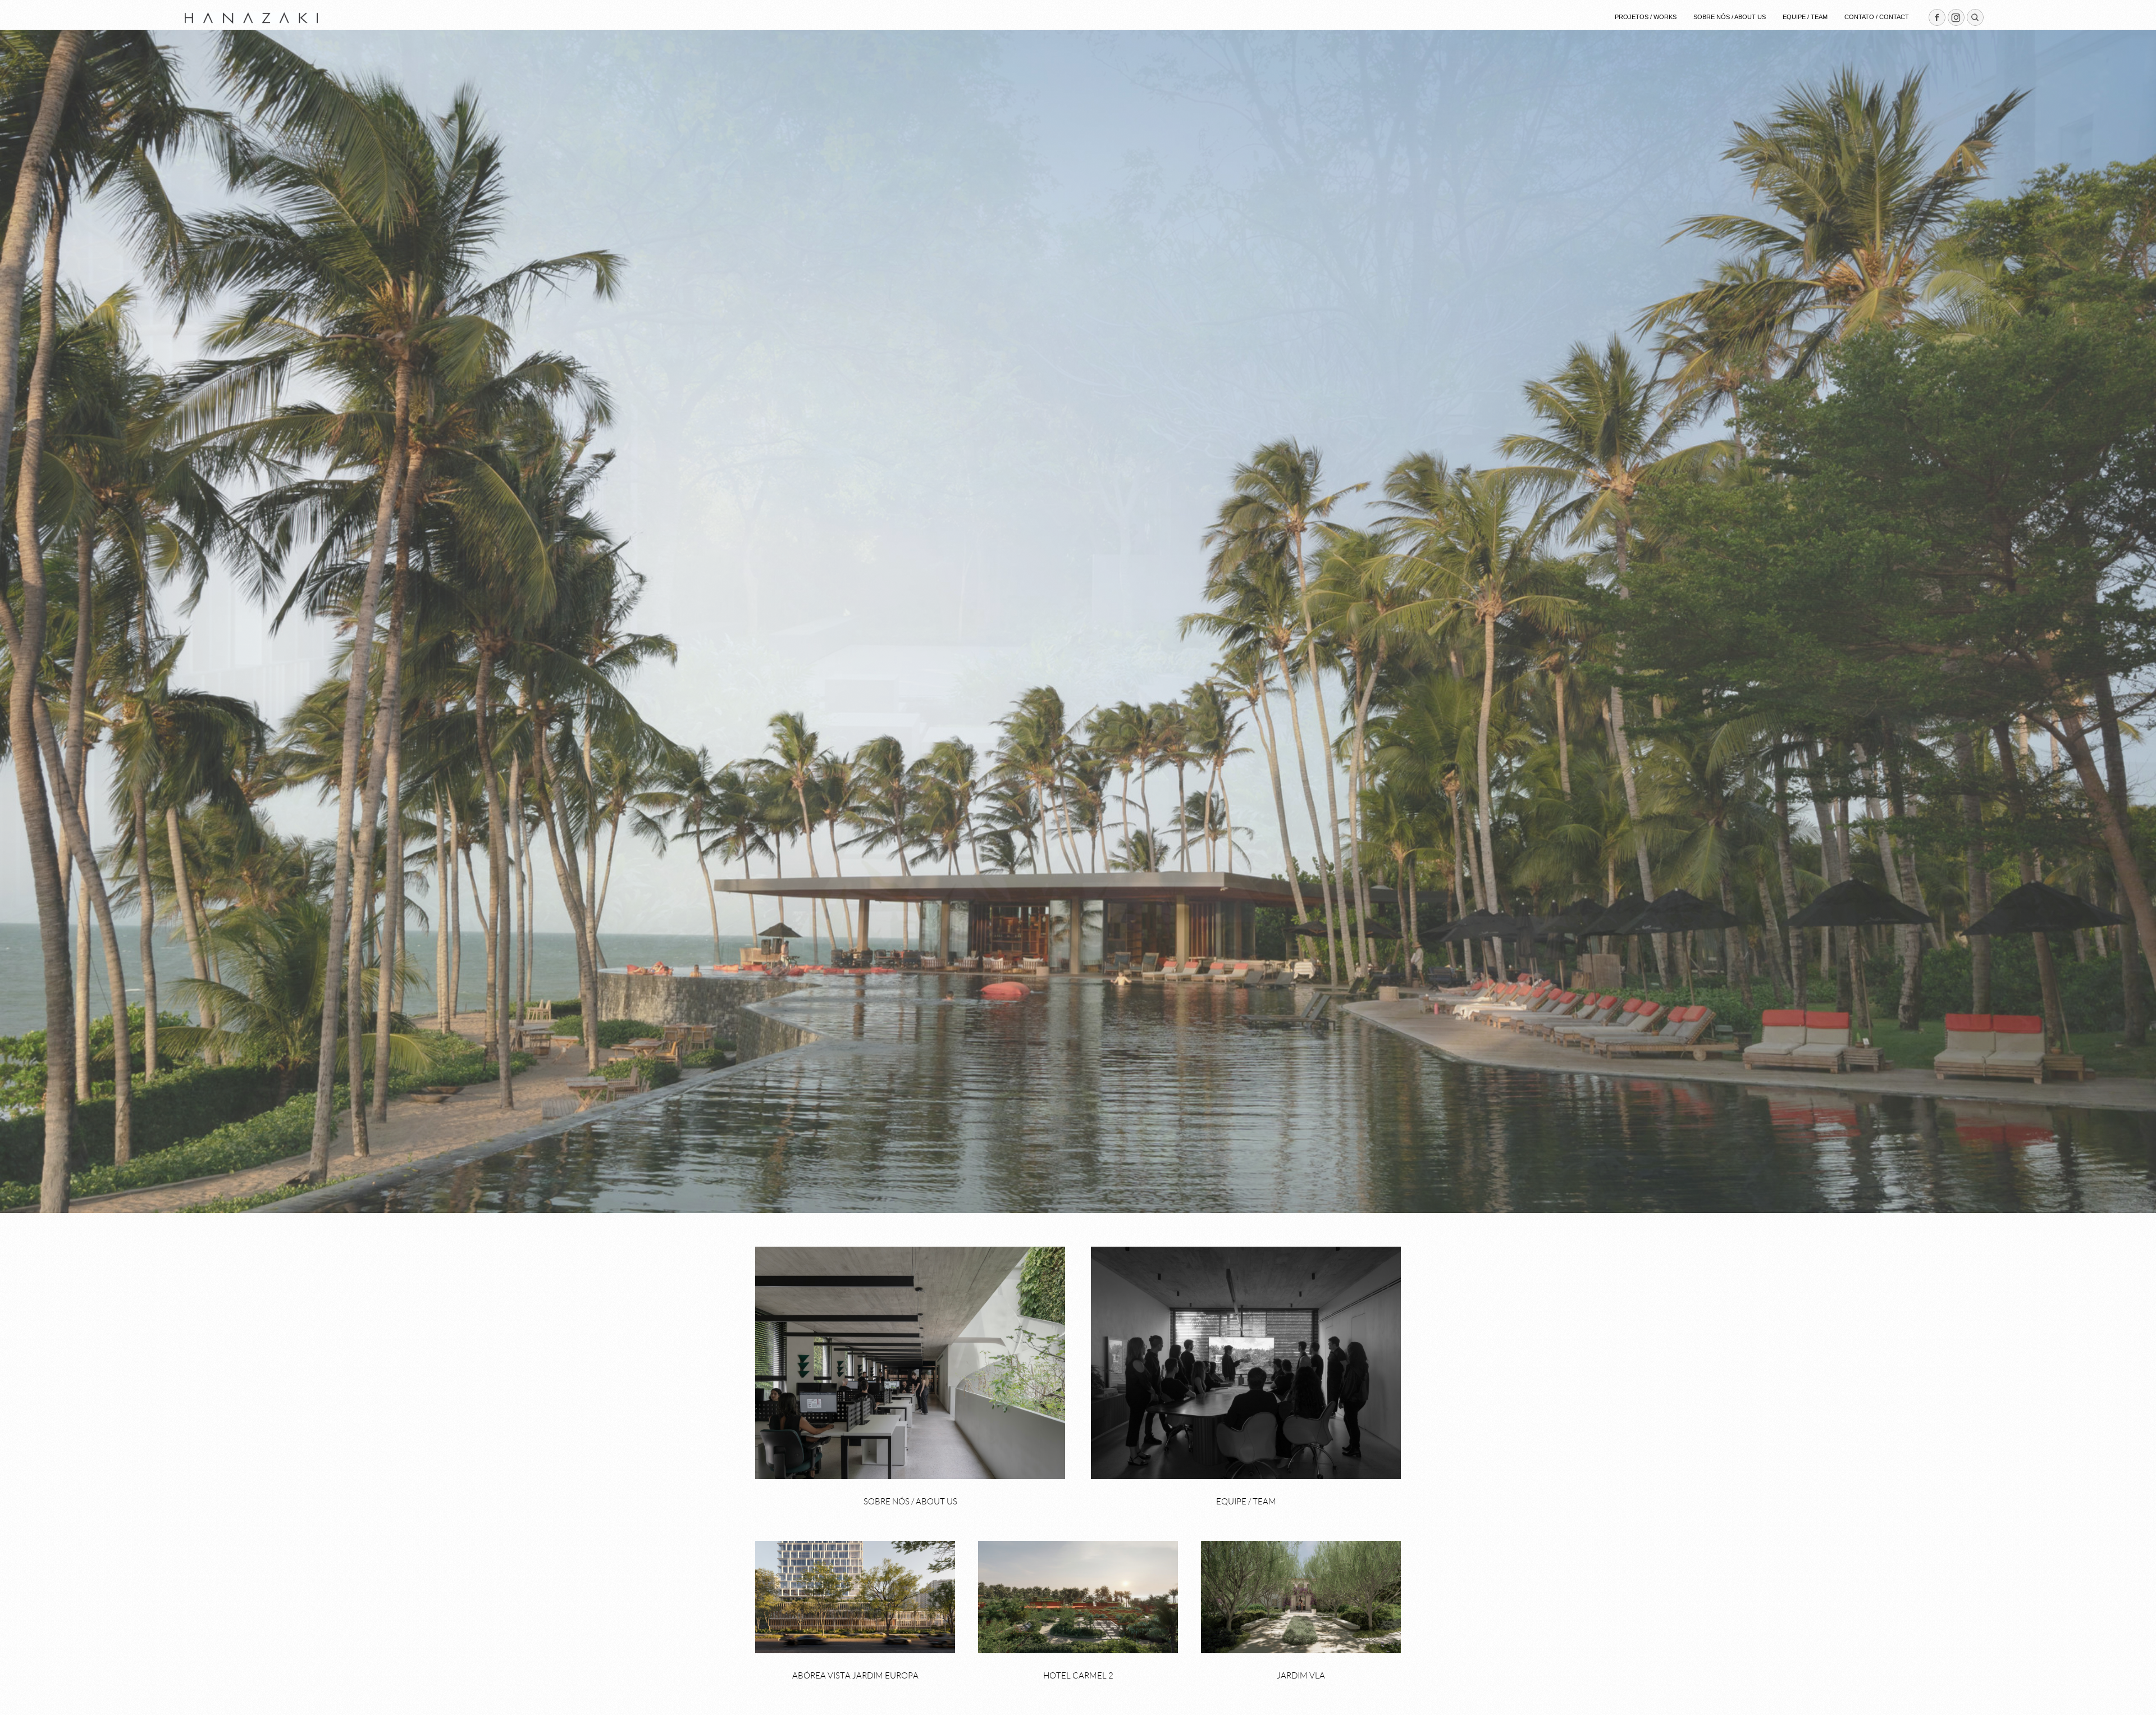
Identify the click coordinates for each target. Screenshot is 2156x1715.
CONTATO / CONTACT (1877, 17)
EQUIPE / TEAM (1805, 17)
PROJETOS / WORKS (1646, 17)
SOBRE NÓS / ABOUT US (1730, 17)
